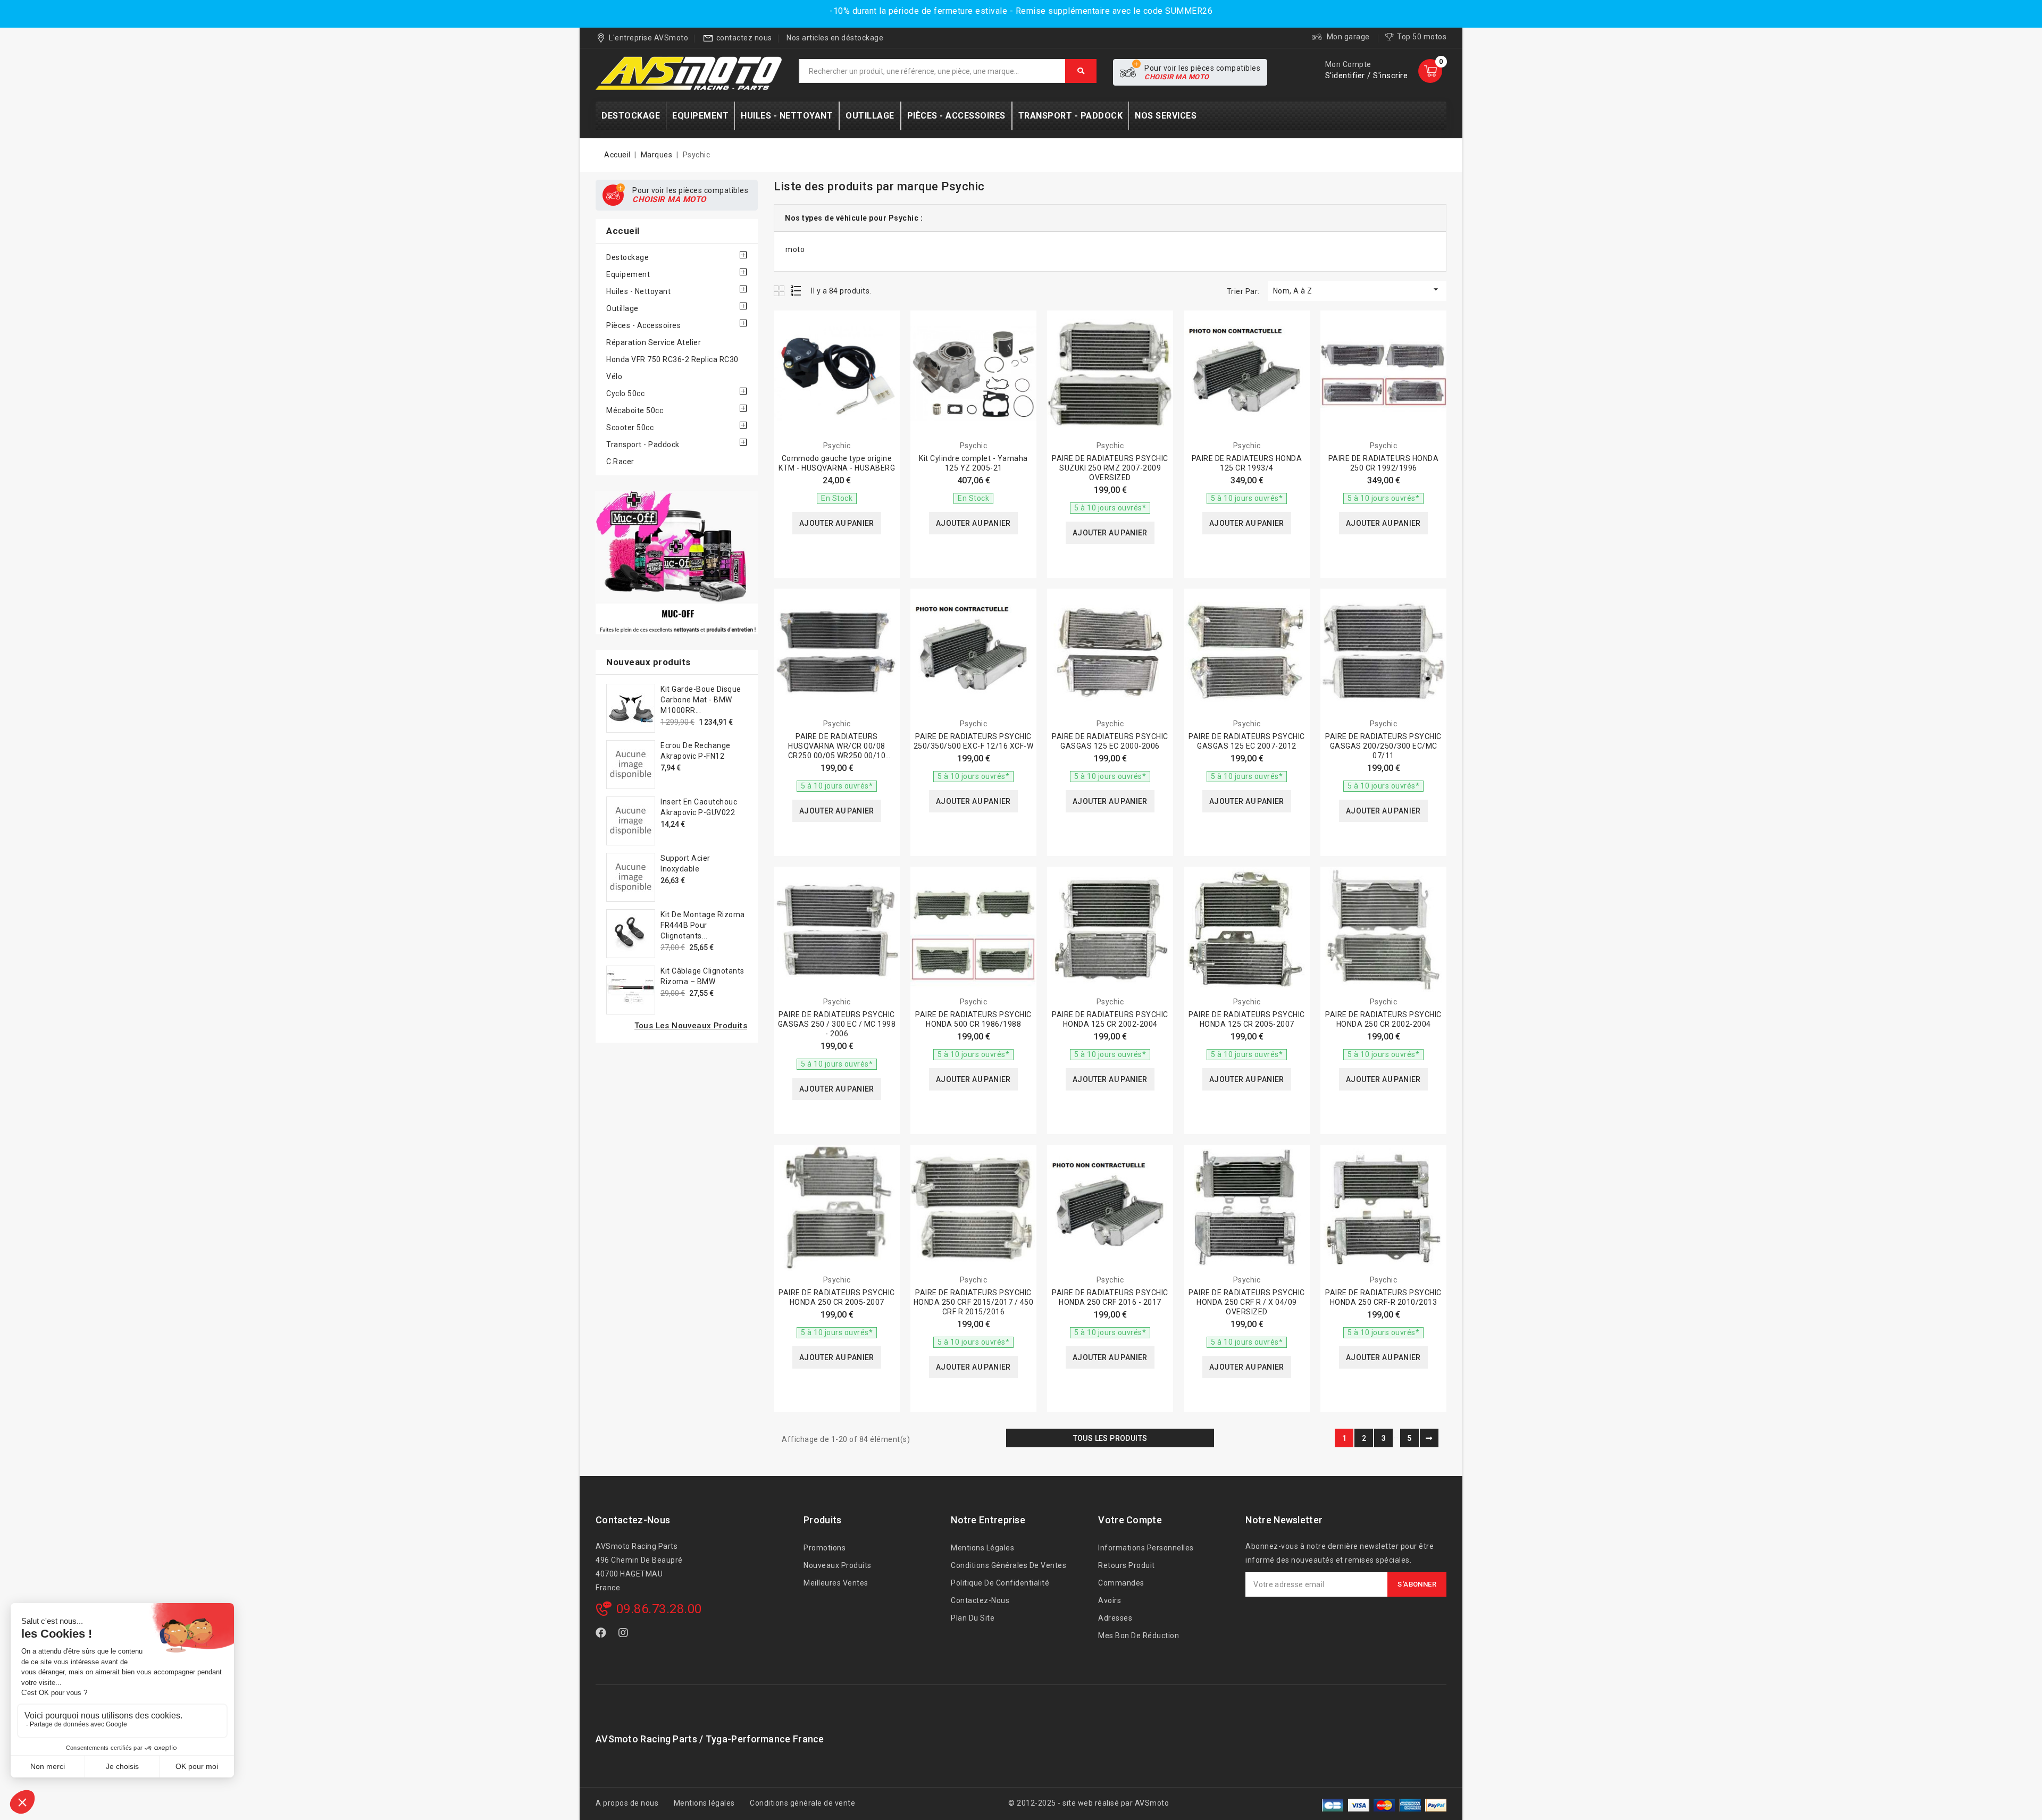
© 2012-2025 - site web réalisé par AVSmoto (1089, 1803)
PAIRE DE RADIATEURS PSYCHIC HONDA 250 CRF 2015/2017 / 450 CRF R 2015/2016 (974, 1302)
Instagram (625, 1635)
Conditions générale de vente (802, 1803)
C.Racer (620, 462)
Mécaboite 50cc (635, 410)
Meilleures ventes (836, 1583)
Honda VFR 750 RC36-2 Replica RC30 (672, 359)
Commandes (1121, 1583)
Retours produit (1127, 1565)
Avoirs (1110, 1600)
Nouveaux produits (838, 1565)
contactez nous (744, 38)
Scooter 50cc (630, 427)
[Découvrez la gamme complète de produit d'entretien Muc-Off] (677, 563)
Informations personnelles (1146, 1548)
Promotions (825, 1548)
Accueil (623, 231)
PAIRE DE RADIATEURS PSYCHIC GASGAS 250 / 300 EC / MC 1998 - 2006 (837, 1024)
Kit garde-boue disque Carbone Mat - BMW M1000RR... (701, 700)
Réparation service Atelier (654, 342)
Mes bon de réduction (1139, 1636)
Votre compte (1130, 1520)
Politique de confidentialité (1000, 1583)
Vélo (614, 376)
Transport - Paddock (643, 444)
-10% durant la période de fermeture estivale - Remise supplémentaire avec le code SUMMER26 (1021, 11)
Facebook (602, 1635)
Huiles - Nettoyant (638, 291)
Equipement (628, 274)
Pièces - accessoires (643, 325)
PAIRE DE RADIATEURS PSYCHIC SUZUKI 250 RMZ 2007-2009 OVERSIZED (1110, 468)
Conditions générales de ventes (1009, 1565)
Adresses (1115, 1618)
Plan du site (973, 1618)
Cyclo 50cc (625, 393)
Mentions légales (982, 1548)
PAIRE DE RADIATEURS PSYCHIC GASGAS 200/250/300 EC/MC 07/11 (1383, 746)
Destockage (627, 257)
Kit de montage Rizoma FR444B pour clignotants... (703, 925)
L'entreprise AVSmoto (648, 38)
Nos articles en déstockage (835, 38)
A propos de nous (627, 1803)
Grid (780, 291)
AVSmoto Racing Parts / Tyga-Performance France (710, 1739)
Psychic (837, 446)
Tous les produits (1110, 1438)
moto (795, 249)
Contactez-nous (633, 1520)
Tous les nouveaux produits (691, 1026)
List (796, 291)
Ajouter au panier (837, 523)
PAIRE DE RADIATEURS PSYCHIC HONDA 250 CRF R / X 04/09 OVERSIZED (1247, 1302)
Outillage (622, 308)
